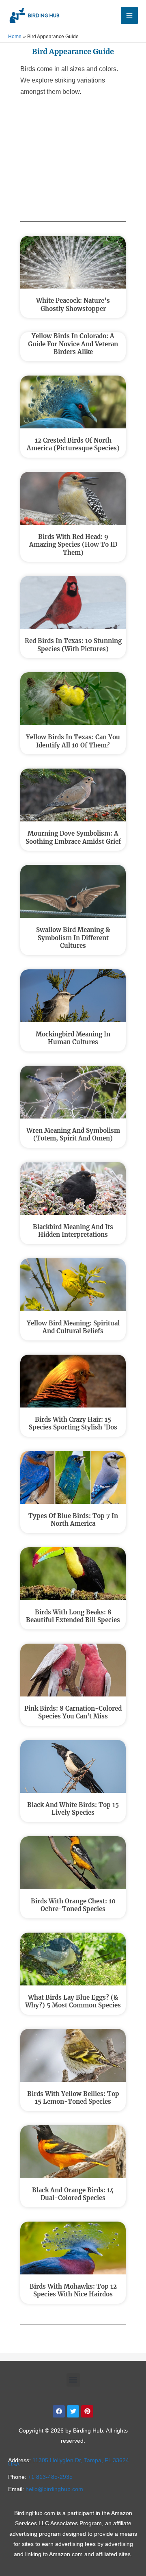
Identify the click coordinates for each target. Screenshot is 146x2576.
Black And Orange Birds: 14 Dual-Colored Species (73, 2194)
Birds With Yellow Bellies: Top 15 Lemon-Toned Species (73, 2098)
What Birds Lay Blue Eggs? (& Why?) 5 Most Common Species (73, 2002)
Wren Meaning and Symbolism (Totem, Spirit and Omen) (73, 1135)
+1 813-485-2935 (50, 2477)
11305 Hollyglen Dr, (69, 2462)
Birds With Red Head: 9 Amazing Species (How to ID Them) (73, 545)
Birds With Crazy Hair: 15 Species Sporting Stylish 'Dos (73, 1424)
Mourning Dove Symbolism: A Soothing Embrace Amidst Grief (73, 837)
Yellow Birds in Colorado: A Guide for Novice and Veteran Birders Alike (73, 344)
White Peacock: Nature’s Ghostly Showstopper (73, 305)
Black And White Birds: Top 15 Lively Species (73, 1809)
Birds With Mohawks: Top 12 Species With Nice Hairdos (73, 2290)
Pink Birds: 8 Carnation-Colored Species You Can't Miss (73, 1713)
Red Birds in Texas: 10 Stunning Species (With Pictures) (73, 645)
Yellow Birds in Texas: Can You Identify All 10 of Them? (73, 741)
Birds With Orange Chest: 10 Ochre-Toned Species (73, 1905)
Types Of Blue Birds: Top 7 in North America (73, 1520)
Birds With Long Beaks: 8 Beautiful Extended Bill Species (73, 1616)
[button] (73, 2380)
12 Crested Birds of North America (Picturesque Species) (73, 444)
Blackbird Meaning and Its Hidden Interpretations (73, 1231)
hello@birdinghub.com (54, 2489)
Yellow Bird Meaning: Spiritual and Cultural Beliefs (73, 1327)
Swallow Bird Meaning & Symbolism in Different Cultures (73, 938)
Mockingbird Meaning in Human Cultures (73, 1038)
